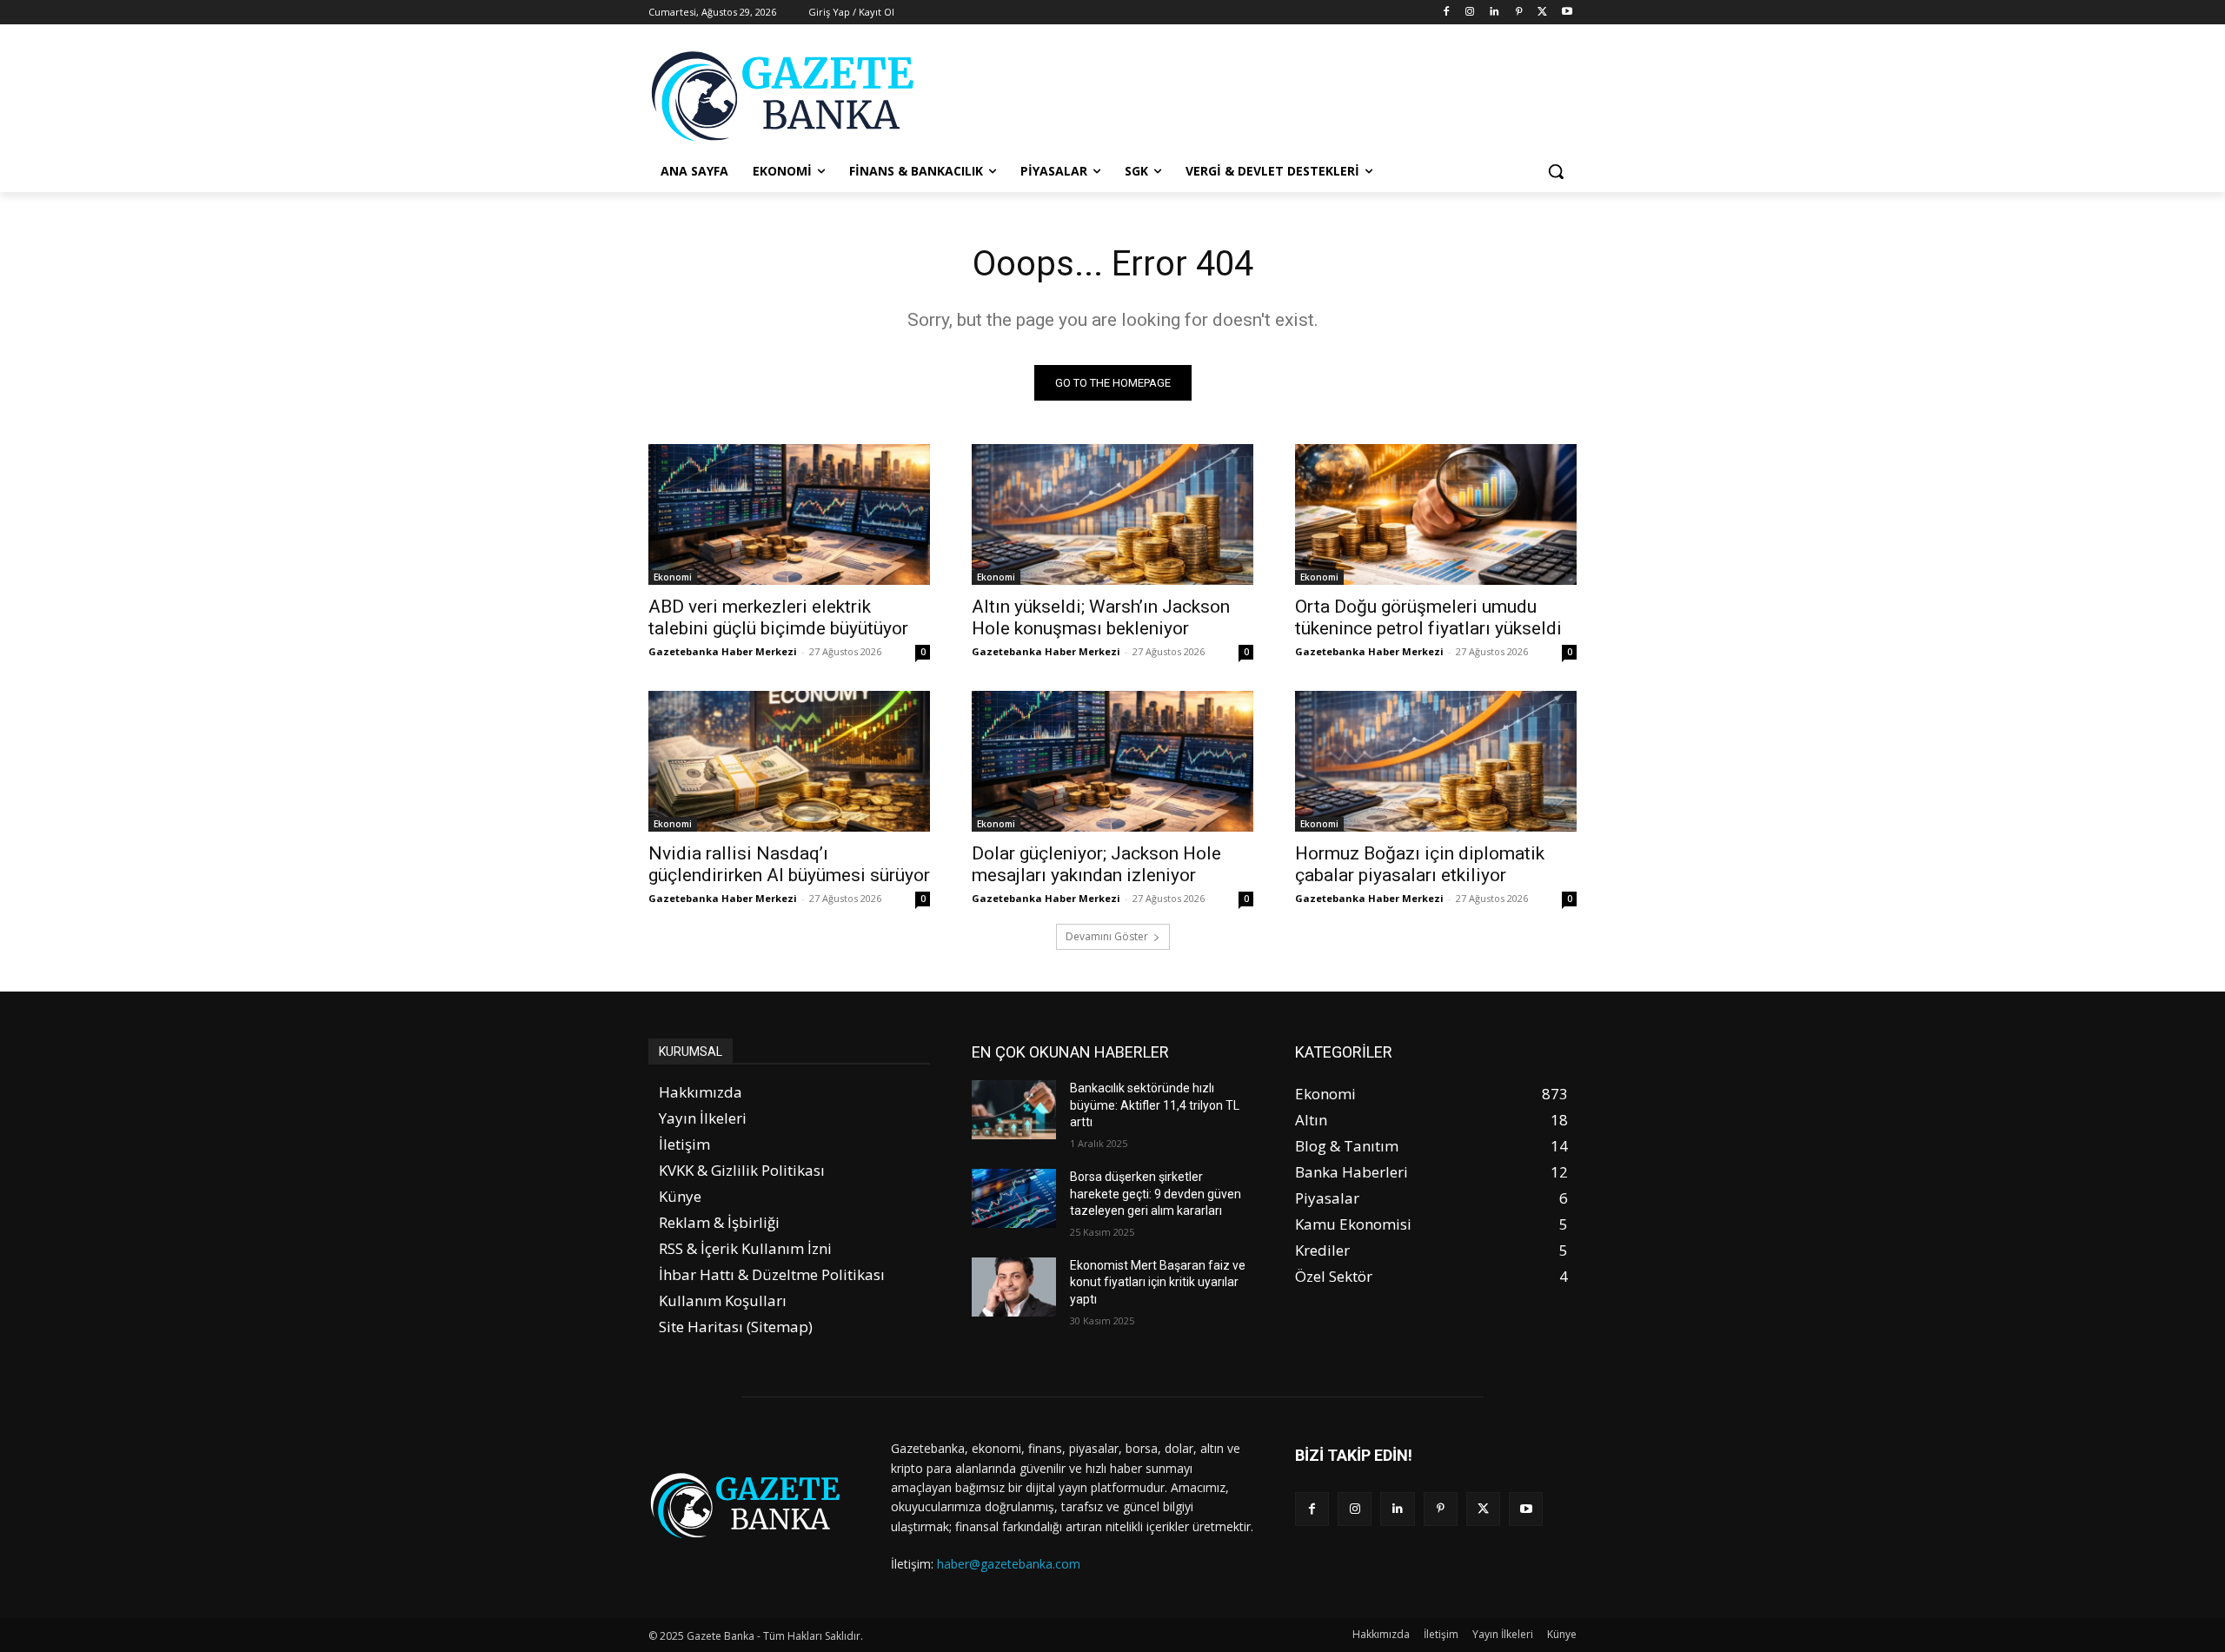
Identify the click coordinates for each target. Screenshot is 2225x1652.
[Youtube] (1567, 13)
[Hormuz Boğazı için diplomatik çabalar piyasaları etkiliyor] (1436, 761)
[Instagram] (1470, 13)
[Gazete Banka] (787, 96)
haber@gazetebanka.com (1009, 1564)
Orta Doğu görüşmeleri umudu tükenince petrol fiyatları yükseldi (1428, 617)
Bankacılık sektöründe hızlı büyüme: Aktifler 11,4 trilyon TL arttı (1155, 1105)
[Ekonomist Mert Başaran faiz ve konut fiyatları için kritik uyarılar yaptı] (1014, 1287)
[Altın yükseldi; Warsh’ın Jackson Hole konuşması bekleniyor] (1112, 514)
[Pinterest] (1519, 13)
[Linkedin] (1494, 13)
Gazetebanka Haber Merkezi (723, 651)
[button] (1556, 171)
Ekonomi (673, 577)
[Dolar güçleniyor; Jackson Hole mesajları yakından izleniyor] (1112, 761)
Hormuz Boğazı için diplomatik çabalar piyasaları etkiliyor (1420, 864)
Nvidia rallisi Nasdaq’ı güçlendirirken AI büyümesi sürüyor (789, 864)
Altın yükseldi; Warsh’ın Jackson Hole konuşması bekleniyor (1101, 617)
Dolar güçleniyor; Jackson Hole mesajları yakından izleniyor (1096, 864)
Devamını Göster (1107, 936)
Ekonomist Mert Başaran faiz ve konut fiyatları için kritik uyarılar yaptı (1158, 1282)
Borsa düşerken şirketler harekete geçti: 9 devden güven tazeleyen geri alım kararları (1156, 1194)
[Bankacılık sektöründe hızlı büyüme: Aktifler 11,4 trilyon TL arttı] (1014, 1110)
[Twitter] (1542, 13)
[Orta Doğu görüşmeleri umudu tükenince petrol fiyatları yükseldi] (1436, 514)
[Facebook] (1446, 13)
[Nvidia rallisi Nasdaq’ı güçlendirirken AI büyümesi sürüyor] (789, 761)
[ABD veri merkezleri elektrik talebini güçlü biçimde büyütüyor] (789, 514)
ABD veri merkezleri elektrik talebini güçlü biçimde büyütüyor (778, 617)
